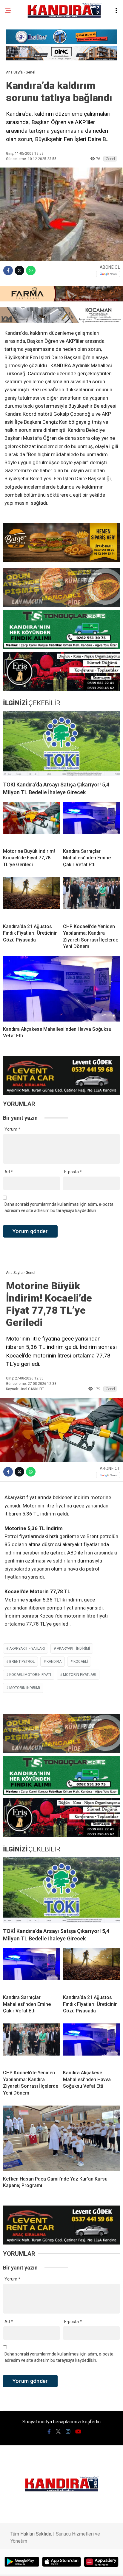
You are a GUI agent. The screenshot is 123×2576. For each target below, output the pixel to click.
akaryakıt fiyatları (27, 1648)
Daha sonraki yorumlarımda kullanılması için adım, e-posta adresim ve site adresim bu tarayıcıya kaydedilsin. (59, 1207)
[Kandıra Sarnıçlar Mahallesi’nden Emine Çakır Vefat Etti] (92, 823)
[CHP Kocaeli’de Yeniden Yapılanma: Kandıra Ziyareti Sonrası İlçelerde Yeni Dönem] (92, 898)
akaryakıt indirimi (73, 1648)
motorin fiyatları (80, 1675)
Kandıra (54, 1662)
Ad (9, 1172)
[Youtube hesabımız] (78, 2432)
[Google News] (108, 274)
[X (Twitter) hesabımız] (58, 2432)
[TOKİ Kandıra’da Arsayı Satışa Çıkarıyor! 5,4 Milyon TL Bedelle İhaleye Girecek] (61, 744)
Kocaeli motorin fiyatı (30, 1675)
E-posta (73, 1172)
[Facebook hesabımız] (49, 2432)
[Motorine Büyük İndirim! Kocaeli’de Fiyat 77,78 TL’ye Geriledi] (31, 823)
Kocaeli (81, 1662)
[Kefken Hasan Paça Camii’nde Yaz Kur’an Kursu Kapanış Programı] (61, 2138)
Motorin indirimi (25, 1688)
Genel (110, 159)
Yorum (12, 1129)
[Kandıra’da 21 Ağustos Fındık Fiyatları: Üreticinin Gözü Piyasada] (31, 898)
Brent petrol (22, 1662)
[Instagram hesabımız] (68, 2432)
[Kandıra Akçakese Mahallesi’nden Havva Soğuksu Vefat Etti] (61, 989)
